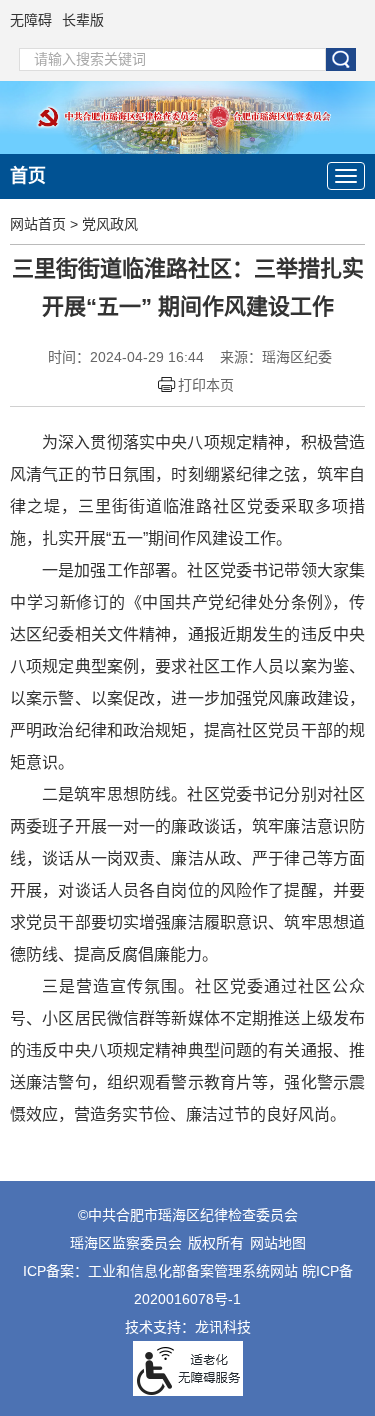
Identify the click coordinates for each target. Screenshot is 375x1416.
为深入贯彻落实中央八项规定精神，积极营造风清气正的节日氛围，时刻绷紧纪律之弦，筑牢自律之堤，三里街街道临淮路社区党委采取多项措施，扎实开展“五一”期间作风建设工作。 (187, 490)
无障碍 (31, 20)
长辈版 (83, 20)
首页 (28, 176)
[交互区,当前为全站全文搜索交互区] (188, 59)
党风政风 (110, 224)
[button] (341, 59)
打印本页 (206, 385)
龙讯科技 (223, 1327)
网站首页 (38, 224)
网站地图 (278, 1243)
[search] (173, 59)
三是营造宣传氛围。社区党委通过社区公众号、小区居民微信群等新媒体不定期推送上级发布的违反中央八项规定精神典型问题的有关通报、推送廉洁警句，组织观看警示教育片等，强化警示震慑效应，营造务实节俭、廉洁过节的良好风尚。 (187, 1050)
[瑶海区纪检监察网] (187, 116)
